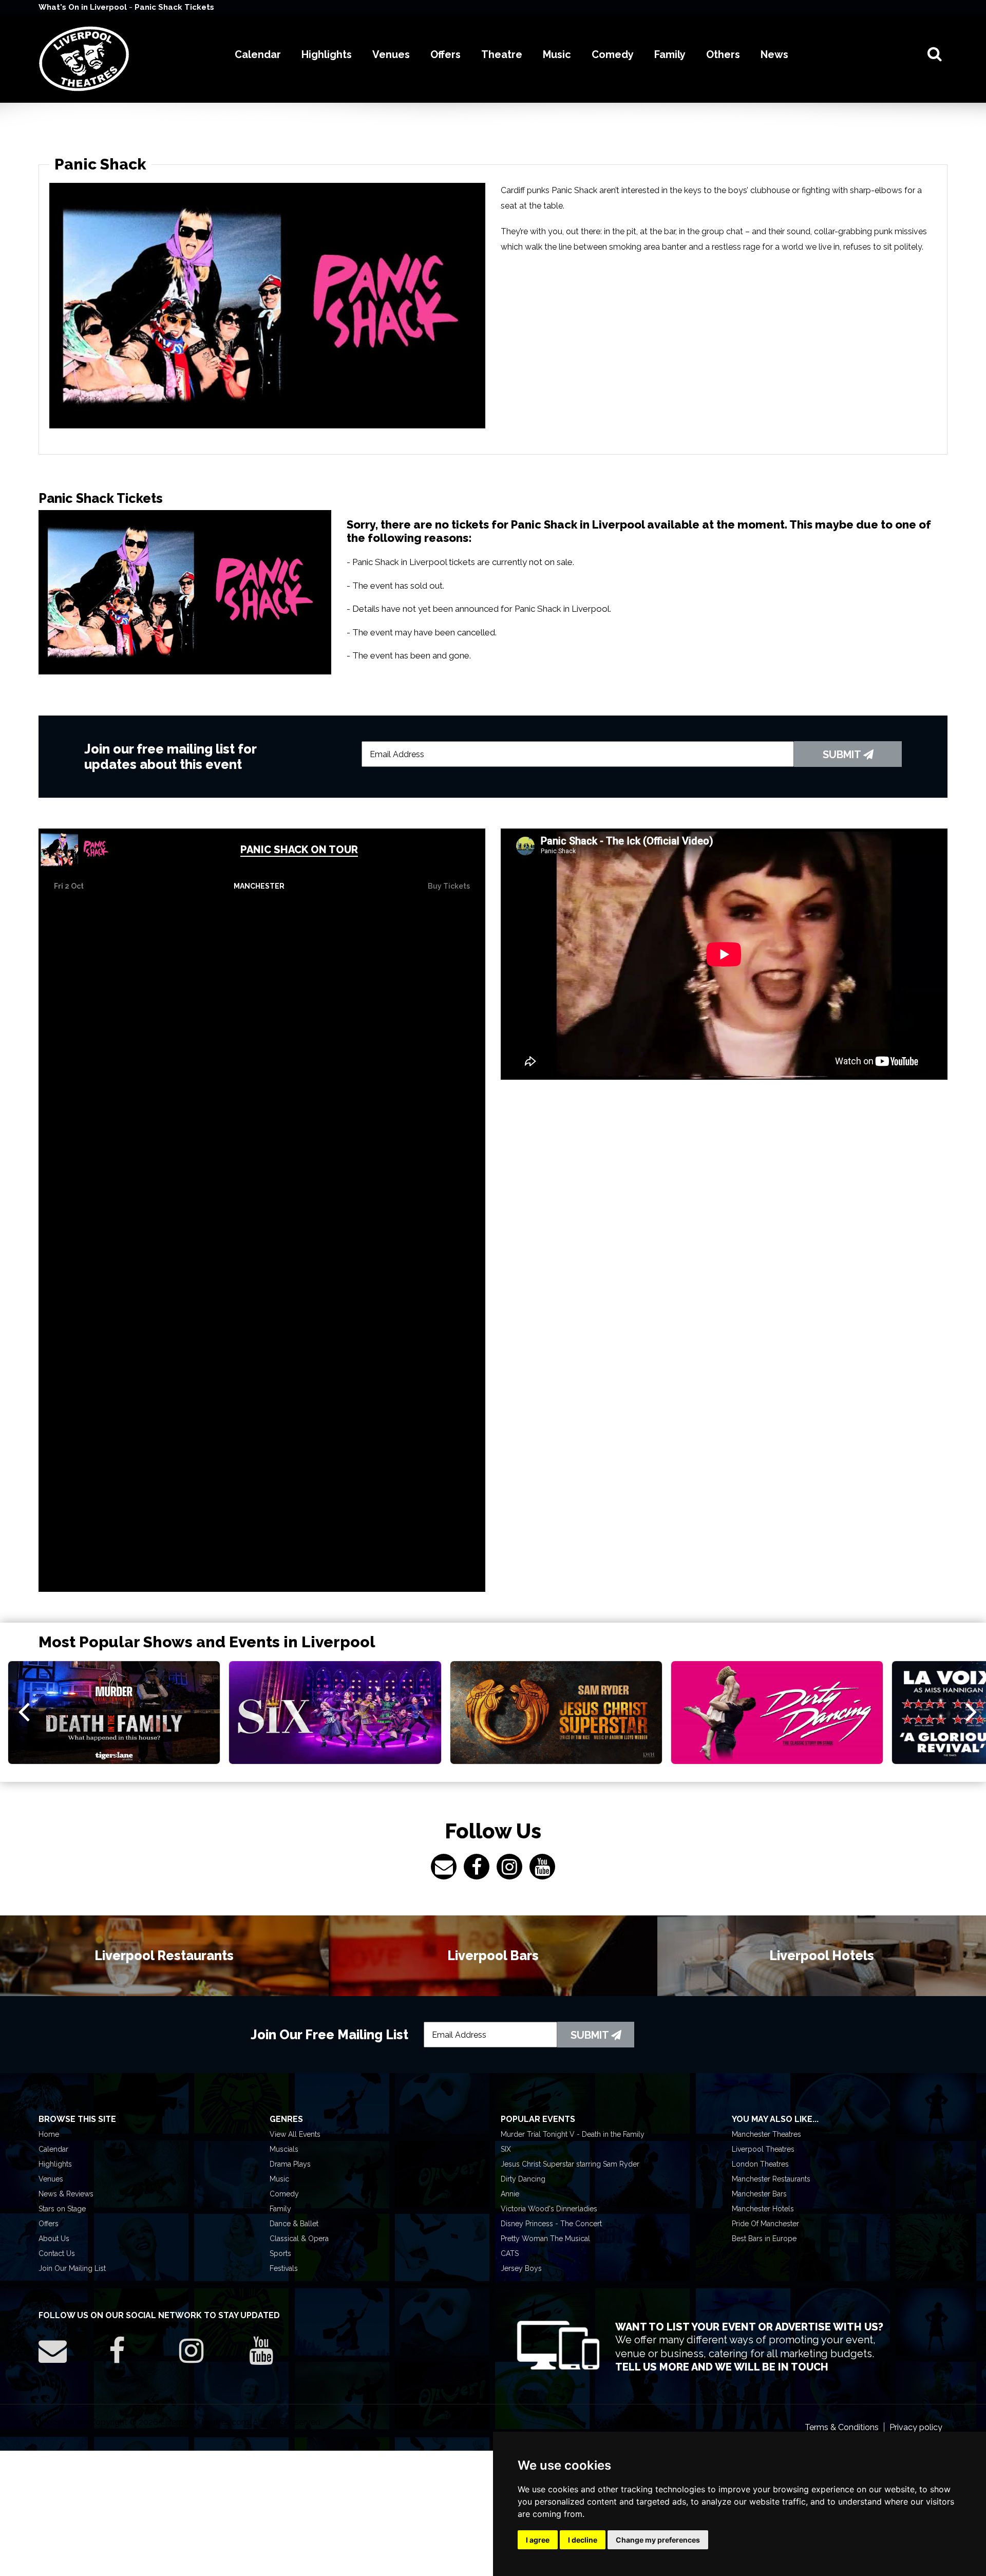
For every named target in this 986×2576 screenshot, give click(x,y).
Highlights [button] (327, 54)
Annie (510, 2194)
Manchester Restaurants (771, 2179)
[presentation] (24, 1711)
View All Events (295, 2134)
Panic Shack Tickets (174, 7)
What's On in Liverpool (84, 7)
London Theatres (760, 2164)
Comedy (284, 2194)
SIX (506, 2149)
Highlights (55, 2164)
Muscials (284, 2149)
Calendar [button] (258, 54)
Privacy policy (916, 2427)
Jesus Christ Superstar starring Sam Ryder (570, 2164)
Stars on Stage (62, 2209)
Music (279, 2179)
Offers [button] (445, 54)
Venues (51, 2179)
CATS (510, 2253)
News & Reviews (66, 2194)
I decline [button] (583, 2540)
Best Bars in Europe (764, 2239)
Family (280, 2209)
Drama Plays (290, 2164)
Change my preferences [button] (658, 2540)
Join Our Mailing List (72, 2268)
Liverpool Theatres (763, 2149)
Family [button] (670, 54)
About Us (54, 2239)
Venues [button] (391, 54)
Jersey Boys (521, 2268)
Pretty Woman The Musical (545, 2239)
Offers (49, 2224)
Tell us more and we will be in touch (722, 2367)
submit (843, 755)
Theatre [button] (502, 54)
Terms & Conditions (842, 2427)
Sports (280, 2253)
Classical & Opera (299, 2239)
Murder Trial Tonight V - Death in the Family (573, 2134)
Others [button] (723, 54)
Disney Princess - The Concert (551, 2224)
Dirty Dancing (523, 2179)
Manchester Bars (759, 2194)
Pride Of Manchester (765, 2224)
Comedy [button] (613, 54)
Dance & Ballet (294, 2224)
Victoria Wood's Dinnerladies (549, 2209)
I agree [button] (538, 2540)
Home (49, 2134)
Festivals (284, 2268)
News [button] (774, 54)
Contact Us (57, 2253)
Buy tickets (449, 886)
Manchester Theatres (766, 2134)
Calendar (53, 2149)
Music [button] (557, 54)
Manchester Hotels (763, 2209)
